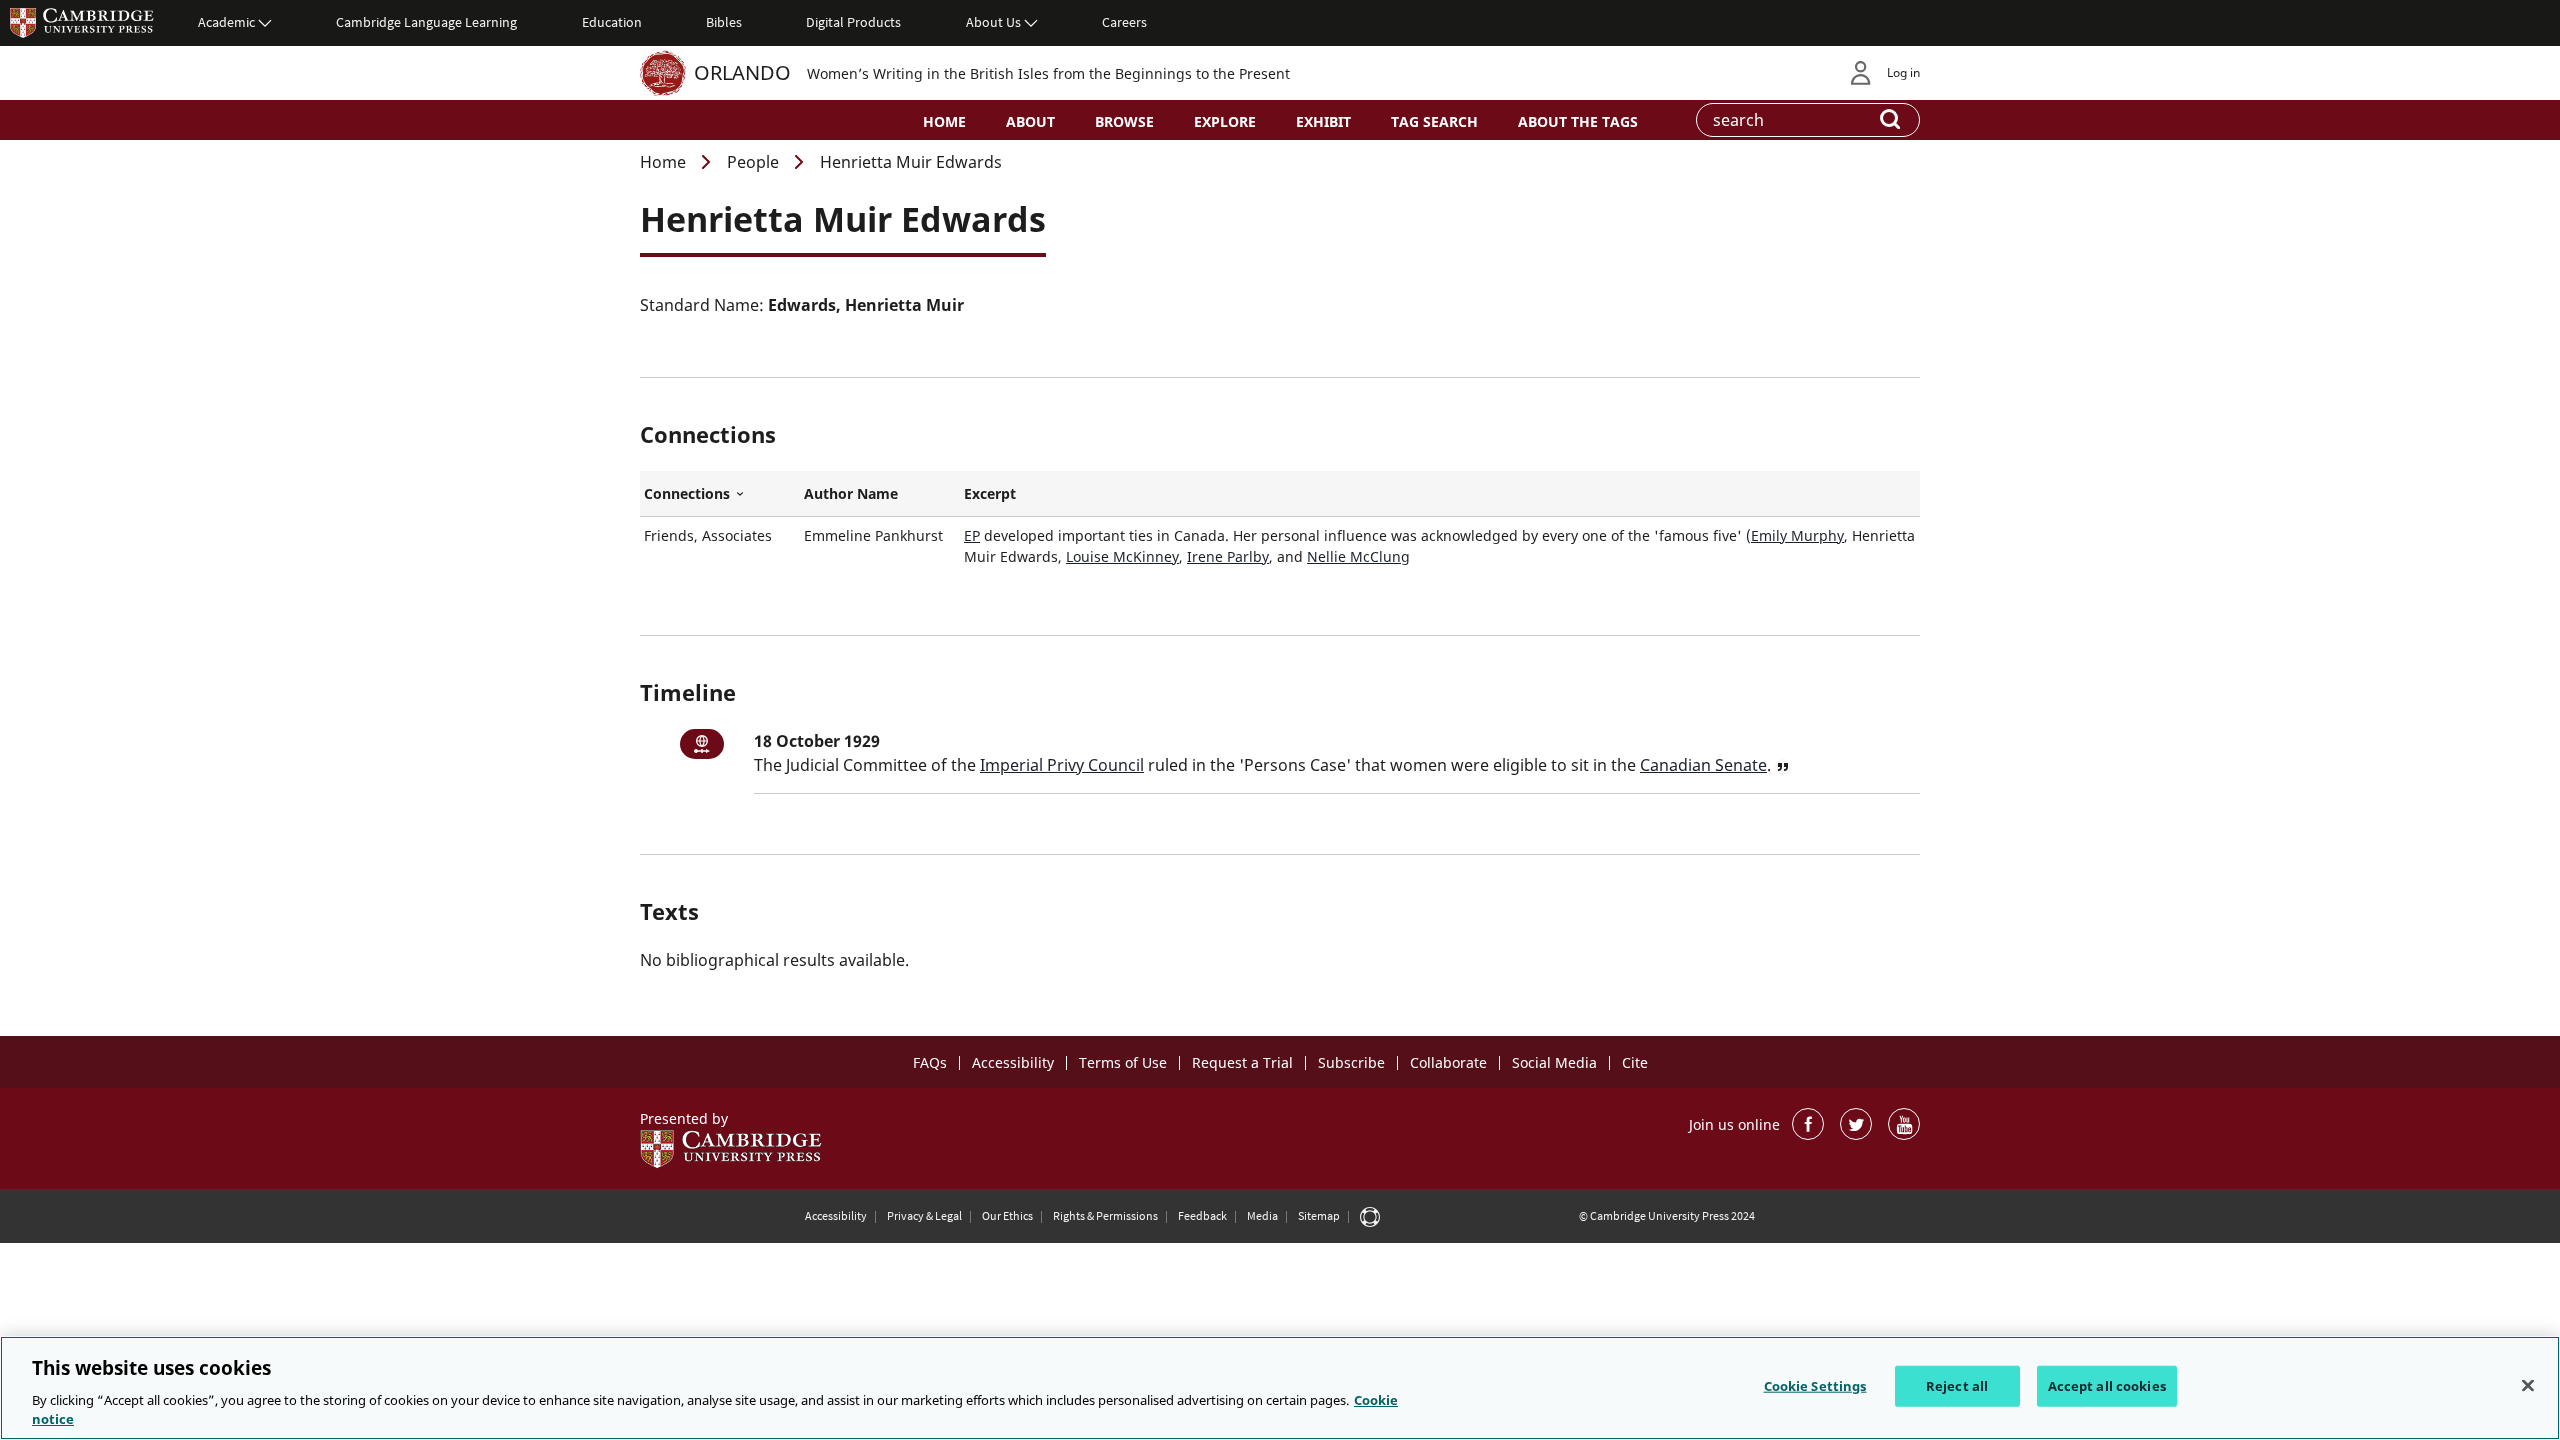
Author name (851, 493)
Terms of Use (1123, 1062)
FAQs (930, 1062)
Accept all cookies (2107, 1386)
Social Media (1554, 1062)
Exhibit (1323, 121)
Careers (1124, 22)
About (1030, 121)
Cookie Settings (1815, 1386)
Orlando (742, 72)
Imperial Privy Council (1062, 765)
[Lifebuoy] (1370, 1216)
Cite (1635, 1062)
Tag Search (1434, 121)
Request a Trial (1242, 1062)
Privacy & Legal (924, 1215)
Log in (1903, 72)
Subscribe (1351, 1062)
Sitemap (1319, 1215)
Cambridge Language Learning (426, 22)
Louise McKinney (1122, 556)
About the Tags (1578, 121)
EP (972, 535)
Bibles (724, 22)
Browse (1124, 121)
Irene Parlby (1228, 556)
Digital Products (853, 22)
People (753, 162)
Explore (1225, 121)
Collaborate (1448, 1062)
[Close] (2528, 1386)
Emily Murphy (1797, 535)
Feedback (1202, 1215)
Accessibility (1013, 1062)
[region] (1280, 1388)
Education (612, 22)
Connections (720, 494)
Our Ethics (1007, 1215)
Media (1262, 1215)
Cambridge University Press (82, 22)
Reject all (1957, 1386)
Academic (226, 22)
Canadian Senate (1703, 765)
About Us (993, 22)
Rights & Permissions (1105, 1215)
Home (944, 121)
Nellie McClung (1358, 556)
